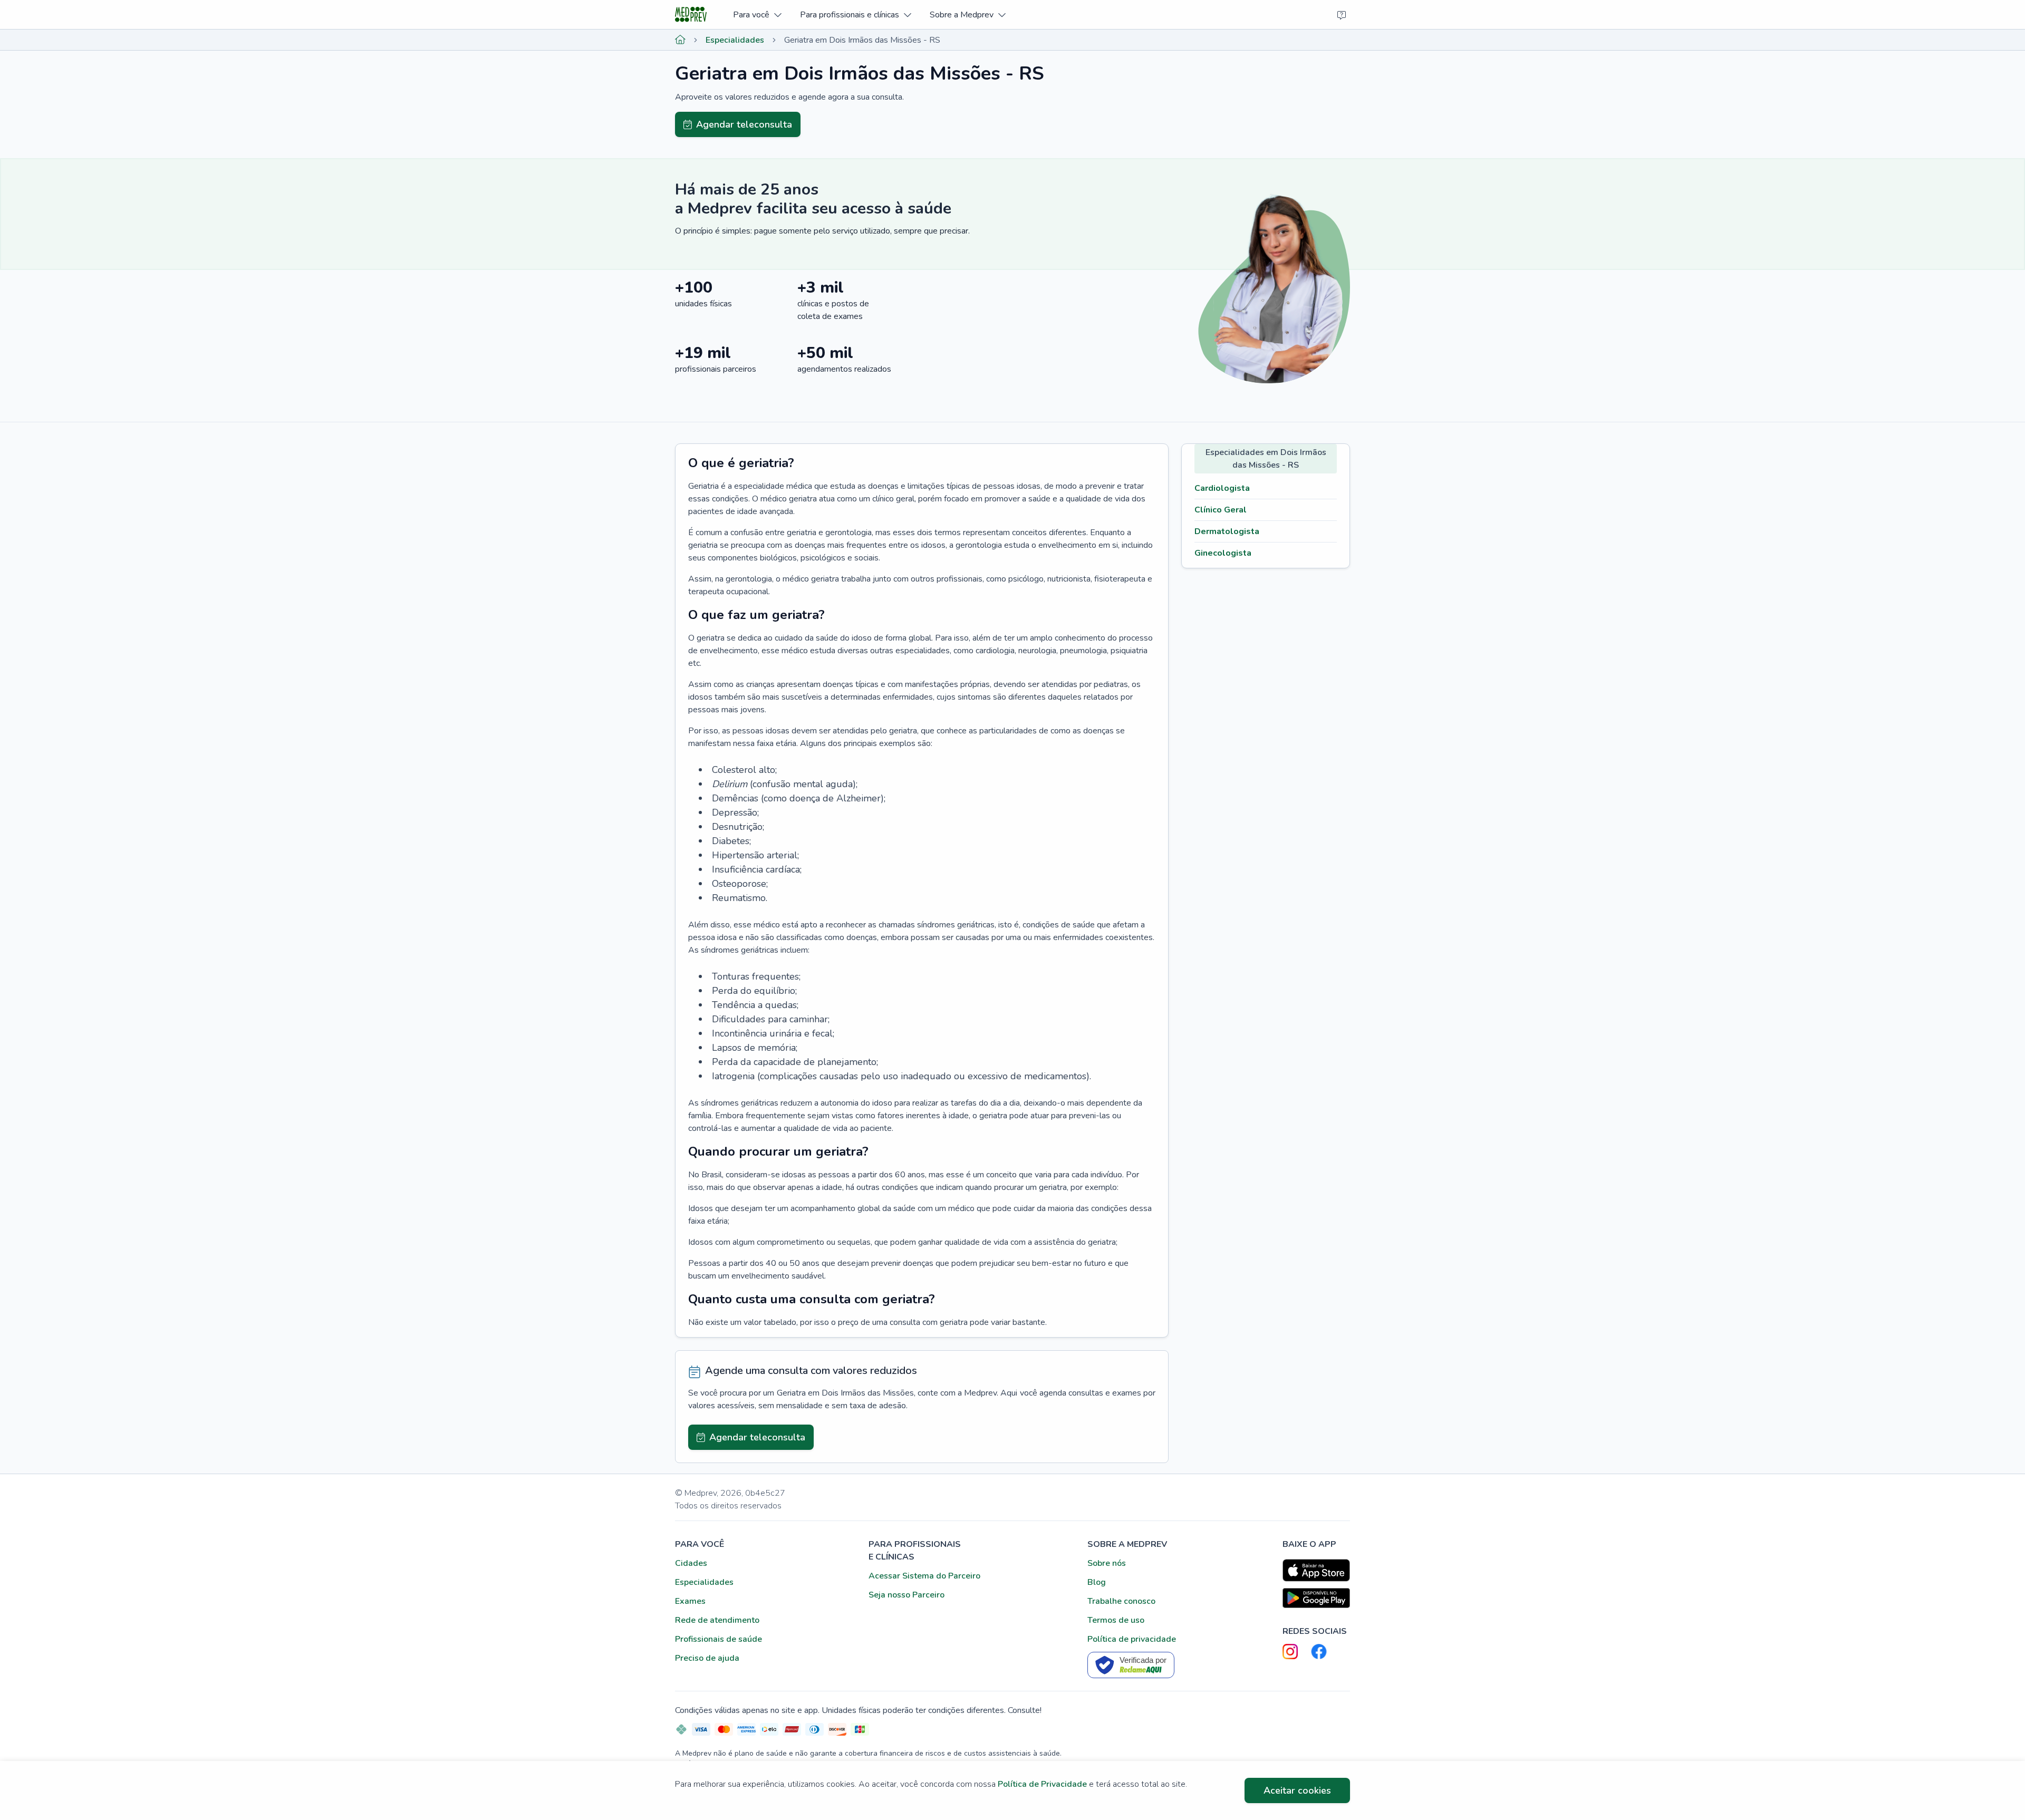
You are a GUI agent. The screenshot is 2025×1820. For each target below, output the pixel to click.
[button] (757, 14)
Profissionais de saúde (719, 1639)
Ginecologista (1223, 553)
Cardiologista (1222, 488)
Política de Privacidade (1042, 1784)
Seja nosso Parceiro (907, 1595)
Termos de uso (1116, 1620)
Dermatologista (1227, 531)
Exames (690, 1601)
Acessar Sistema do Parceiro (924, 1576)
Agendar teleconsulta (744, 124)
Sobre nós (1107, 1563)
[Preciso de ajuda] (1342, 15)
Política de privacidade (1132, 1639)
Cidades (691, 1563)
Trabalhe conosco (1121, 1601)
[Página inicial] (680, 40)
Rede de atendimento (717, 1620)
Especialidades (735, 40)
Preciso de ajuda (707, 1658)
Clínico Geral (1221, 510)
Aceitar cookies (1297, 1790)
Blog (1097, 1582)
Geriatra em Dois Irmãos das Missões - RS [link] (862, 40)
